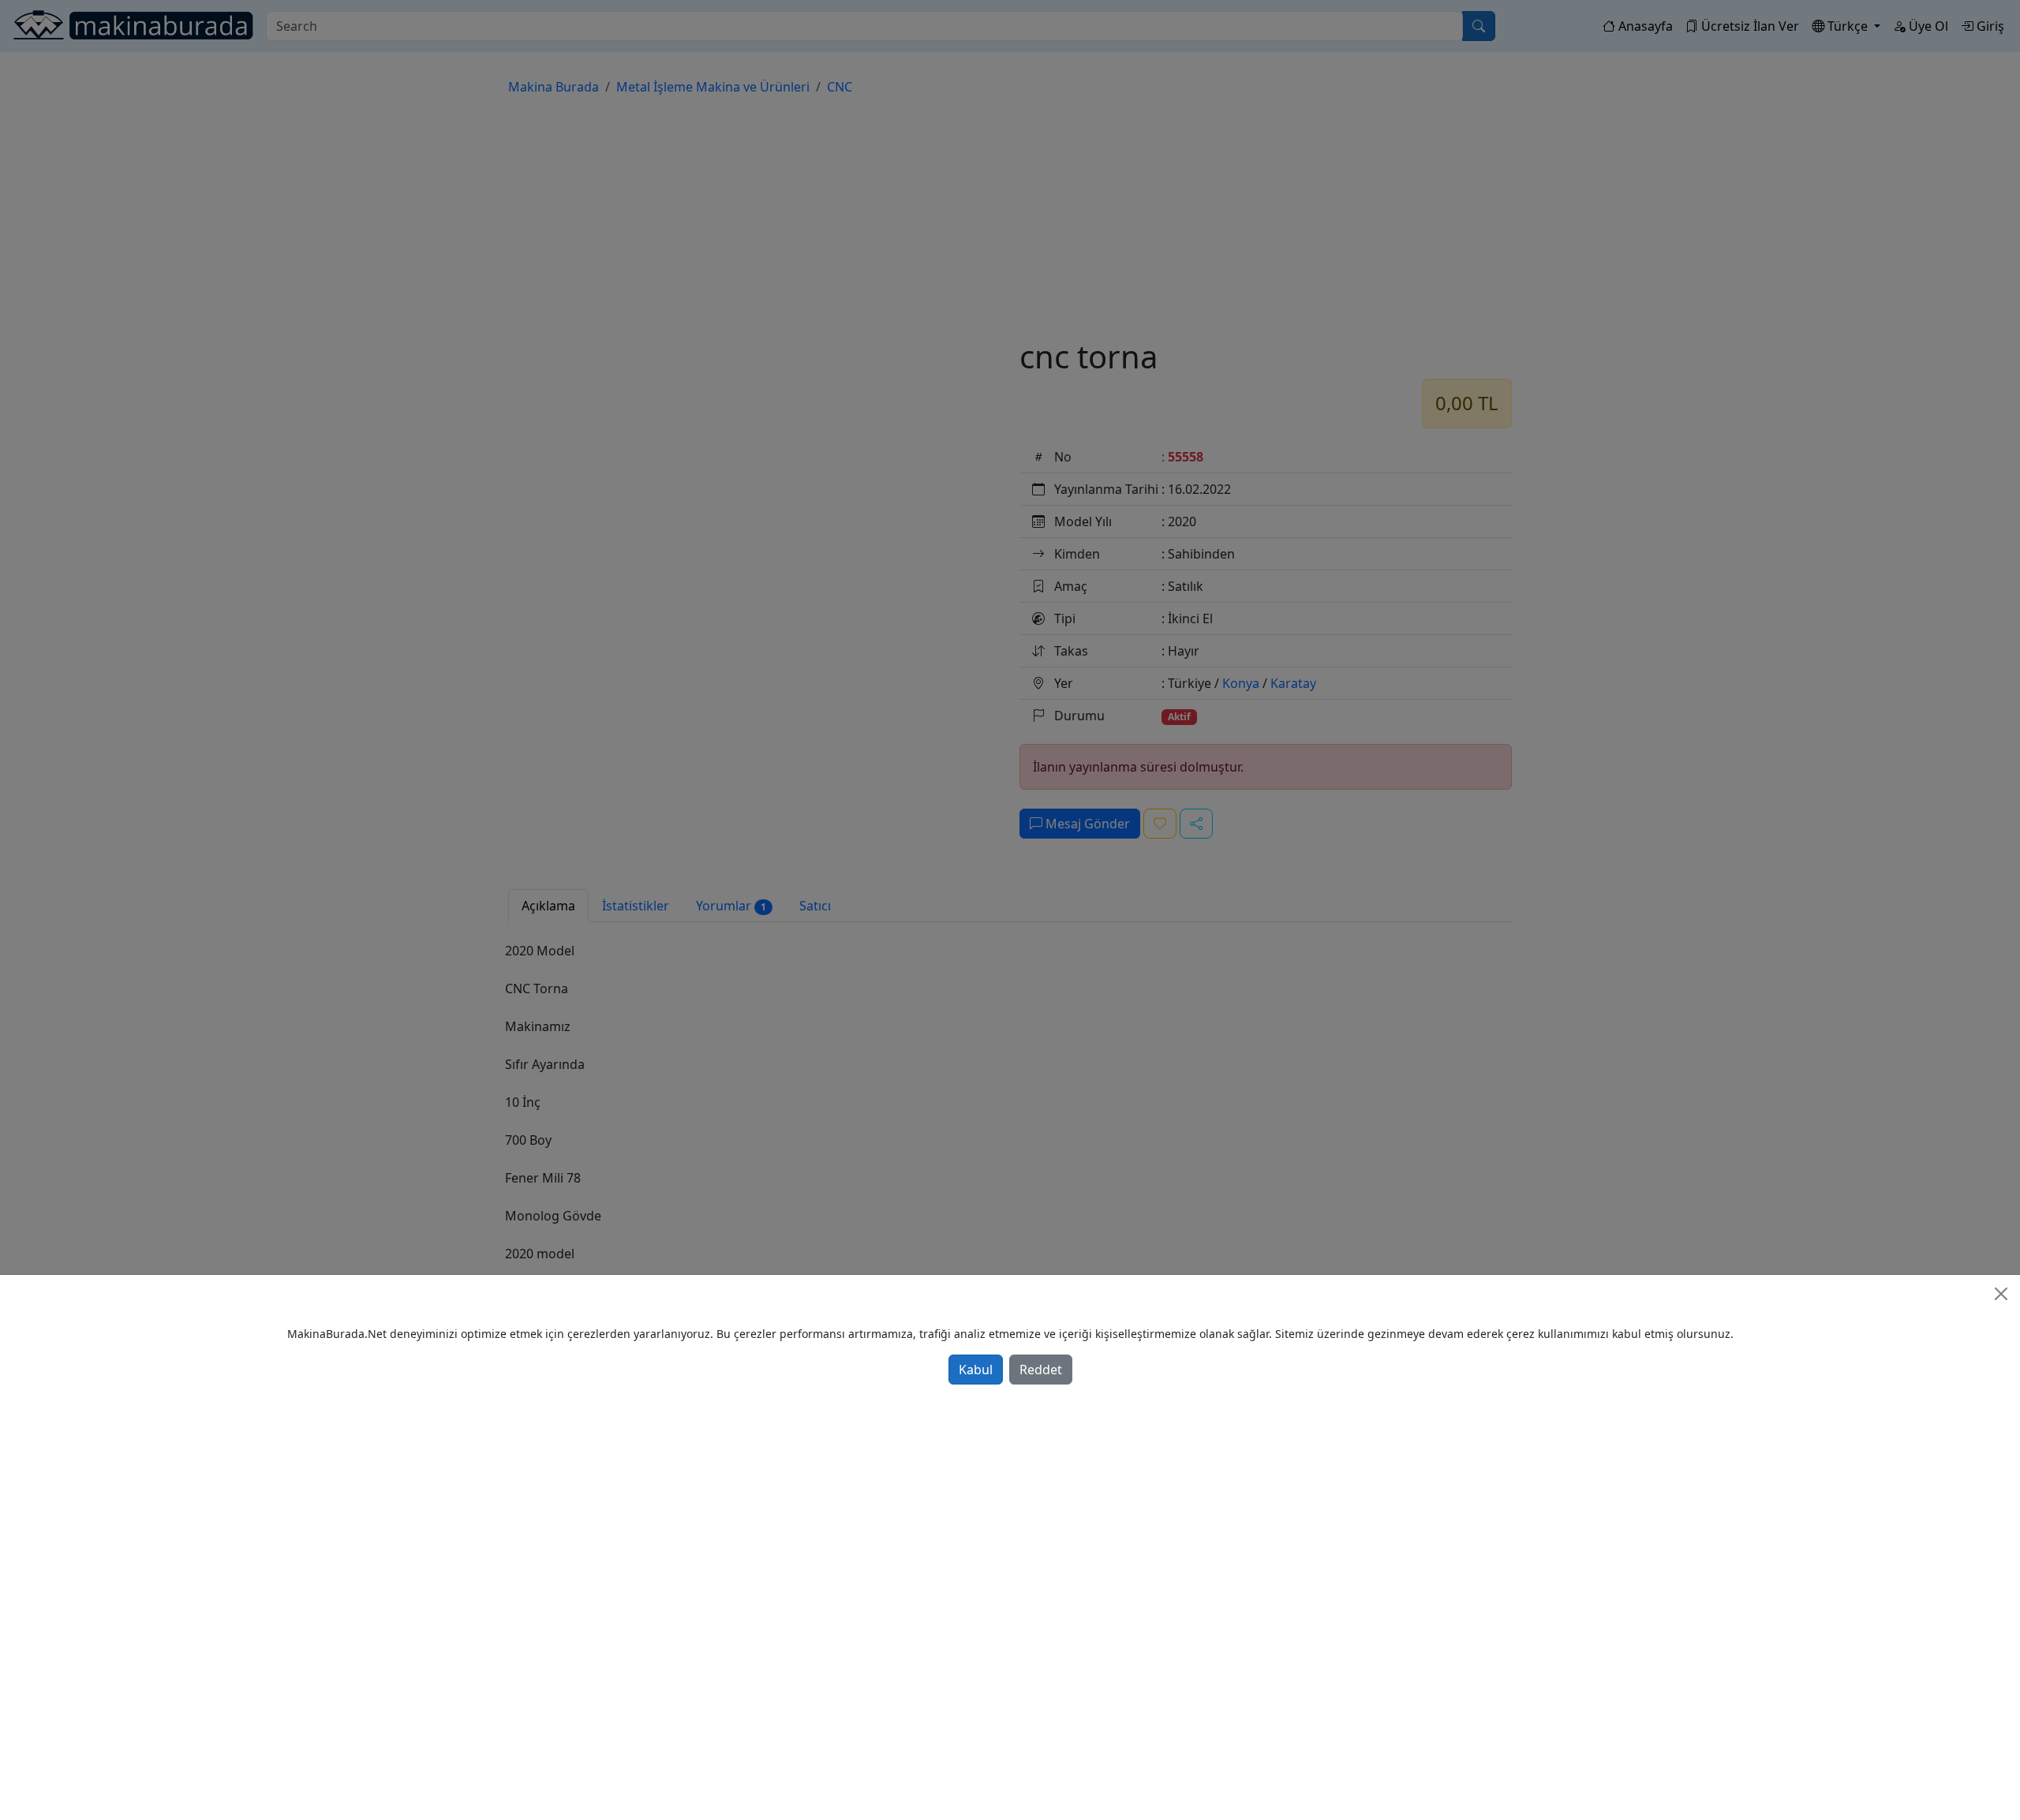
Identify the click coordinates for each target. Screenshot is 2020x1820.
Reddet (1041, 1370)
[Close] (2001, 1294)
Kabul (976, 1370)
